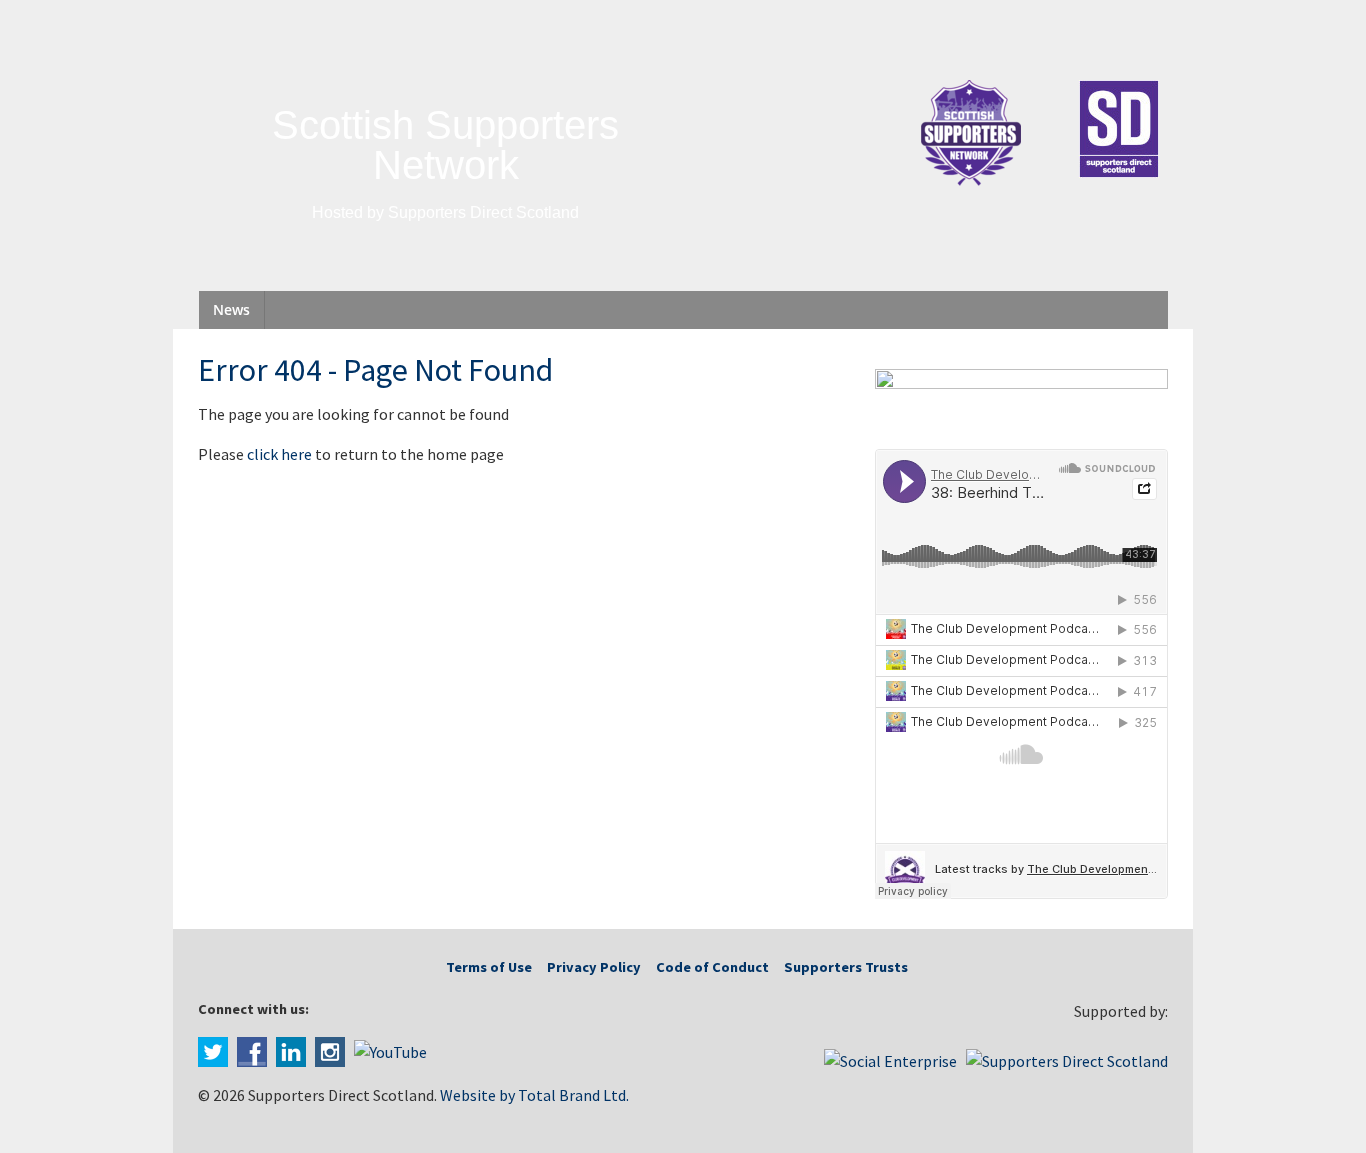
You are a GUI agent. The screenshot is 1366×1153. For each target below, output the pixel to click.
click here (279, 454)
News (231, 309)
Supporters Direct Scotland (483, 212)
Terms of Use (489, 967)
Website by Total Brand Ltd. (534, 1095)
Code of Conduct (712, 967)
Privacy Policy (594, 967)
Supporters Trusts (846, 967)
